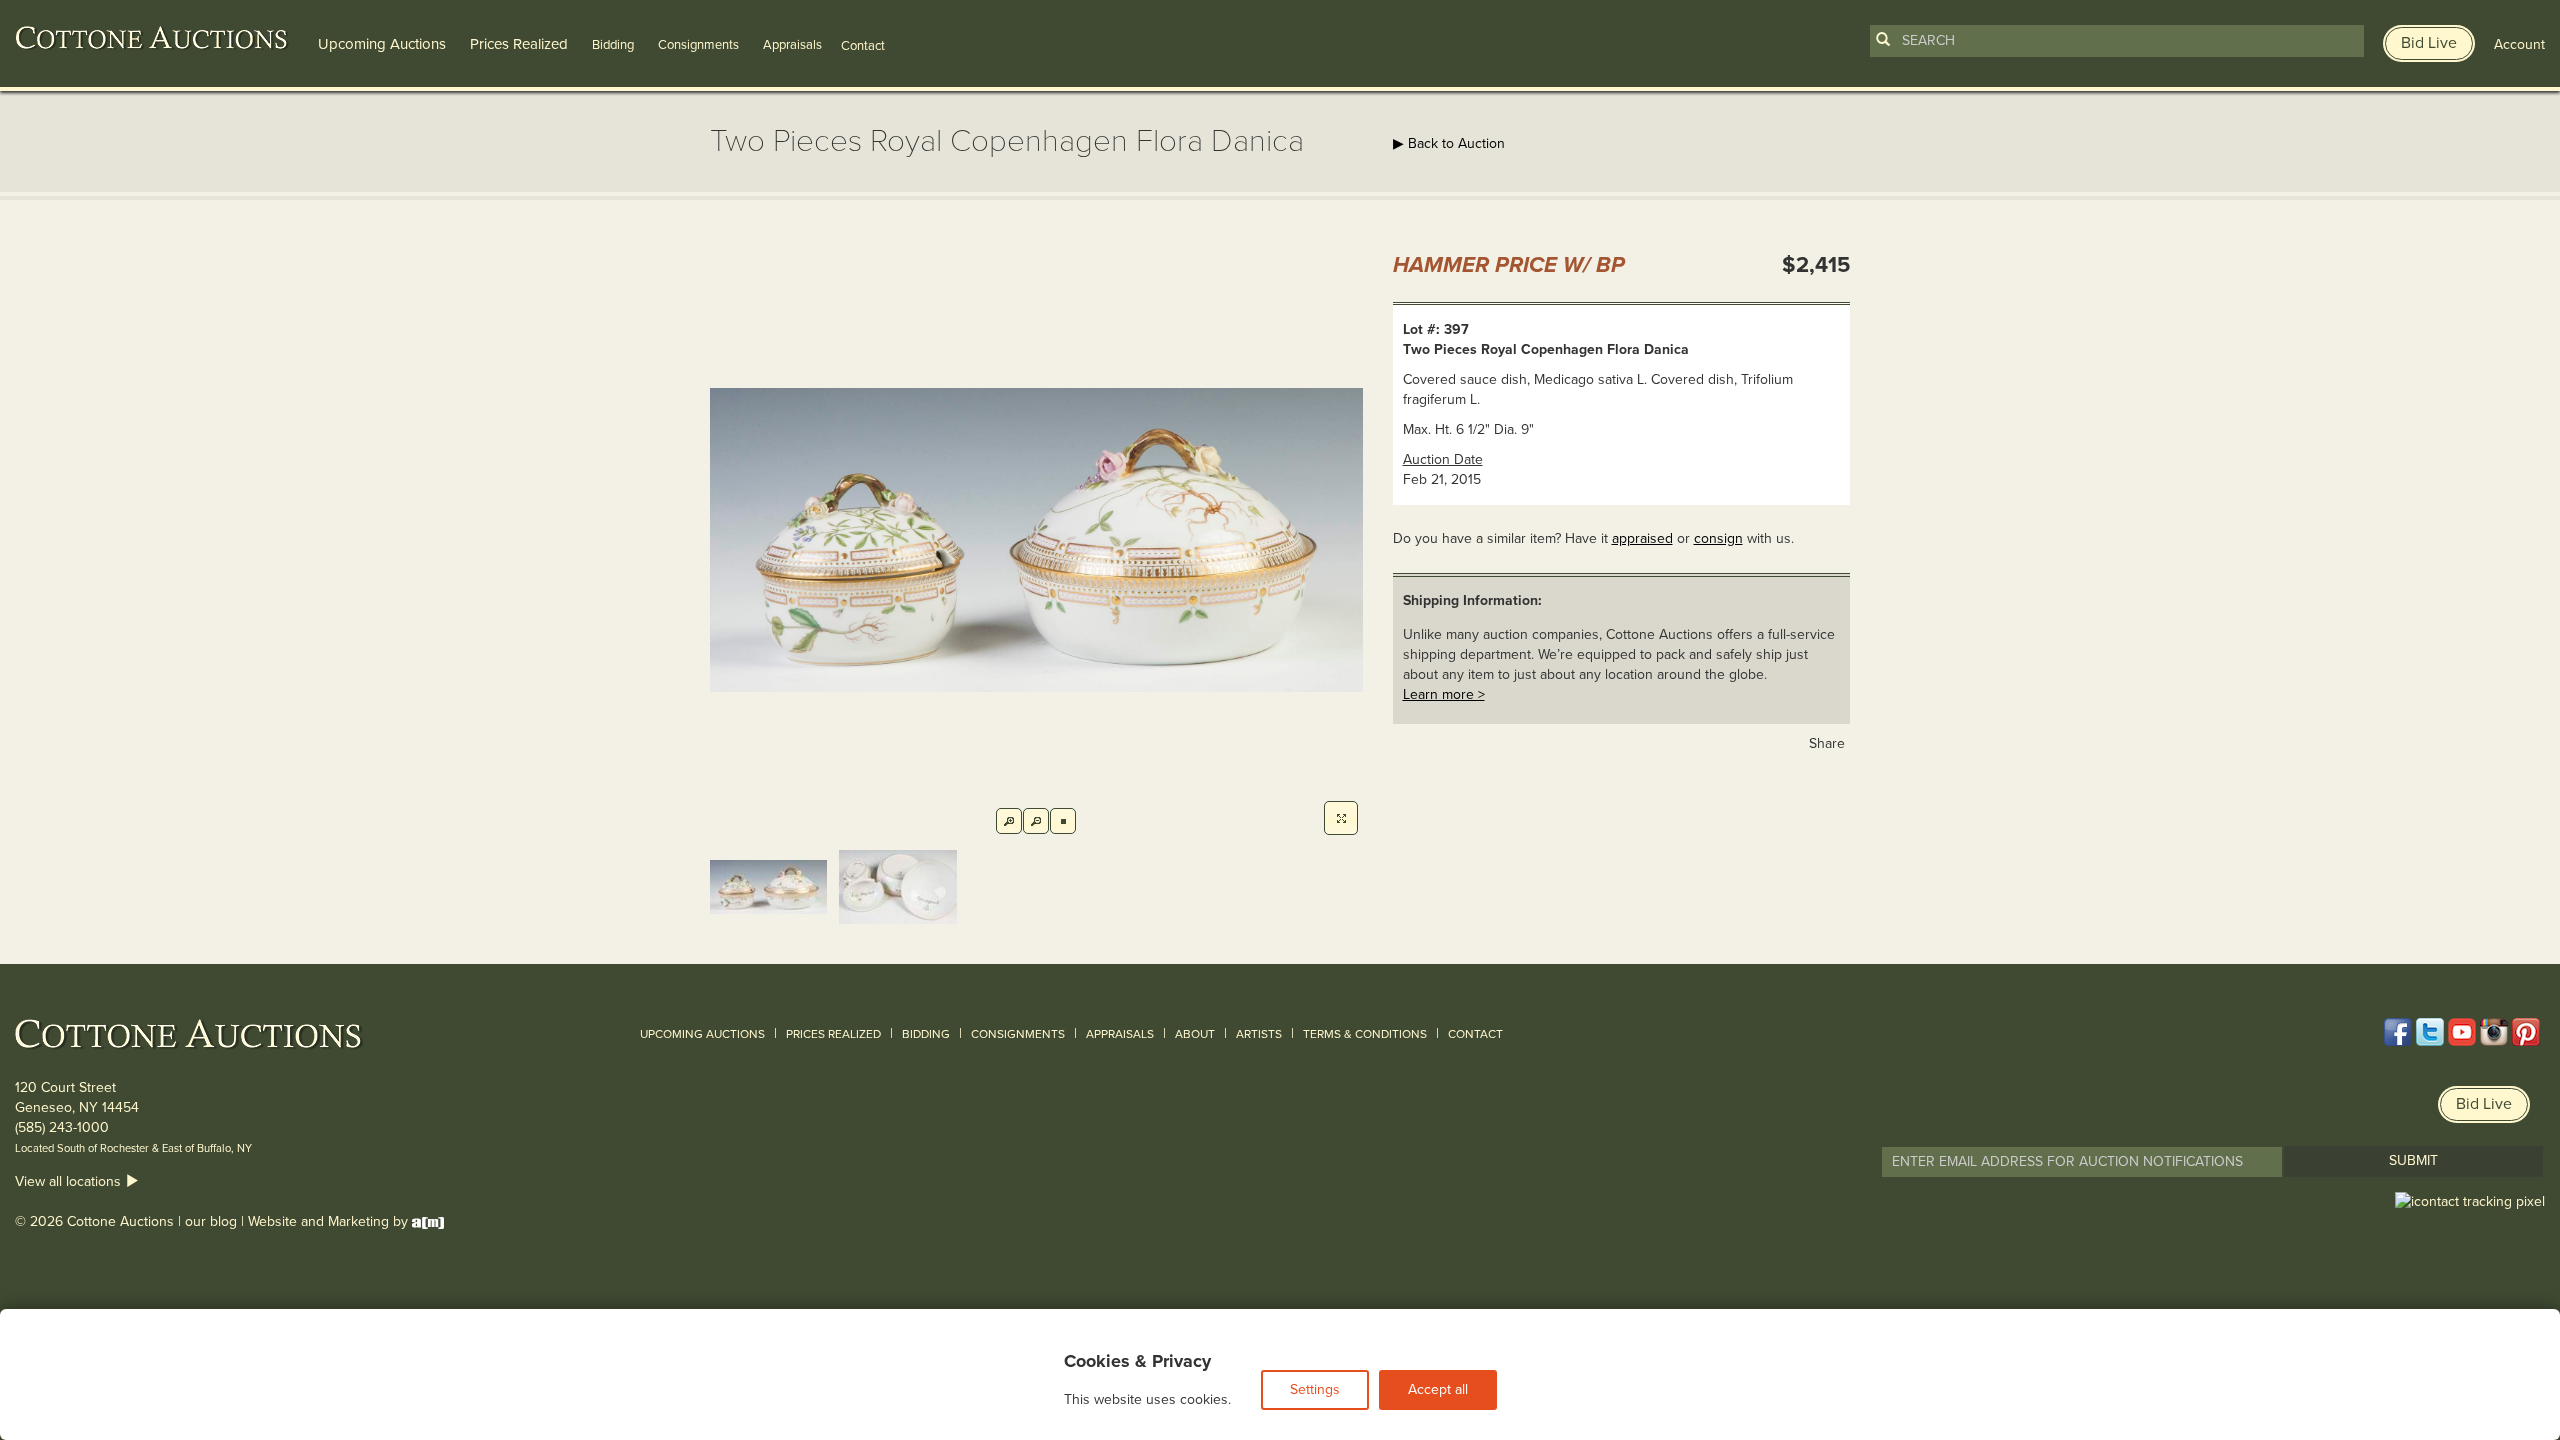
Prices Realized (519, 44)
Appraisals (792, 45)
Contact (1475, 1034)
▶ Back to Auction (1449, 143)
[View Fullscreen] (1341, 818)
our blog (211, 1221)
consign (1718, 538)
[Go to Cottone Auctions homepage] (152, 38)
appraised (1642, 538)
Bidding (613, 45)
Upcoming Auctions (382, 44)
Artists (1259, 1034)
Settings (1315, 1389)
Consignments (698, 45)
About (1195, 1034)
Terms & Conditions (1365, 1034)
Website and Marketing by (330, 1221)
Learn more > (1444, 694)
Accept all (1438, 1389)
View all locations (70, 1181)
